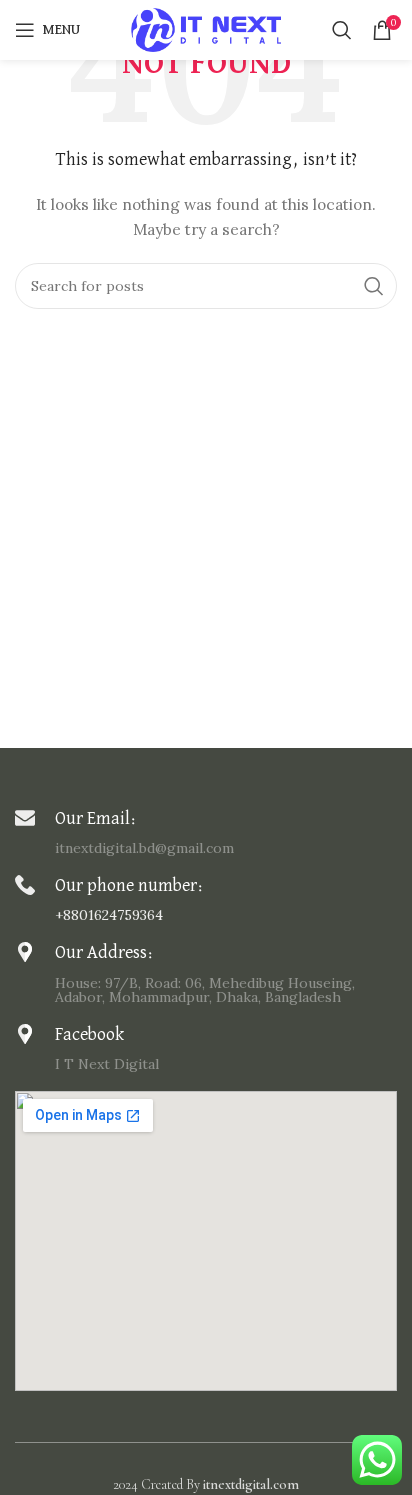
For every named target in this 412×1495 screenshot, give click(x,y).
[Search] (342, 30)
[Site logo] (206, 29)
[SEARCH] (374, 286)
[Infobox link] (206, 831)
